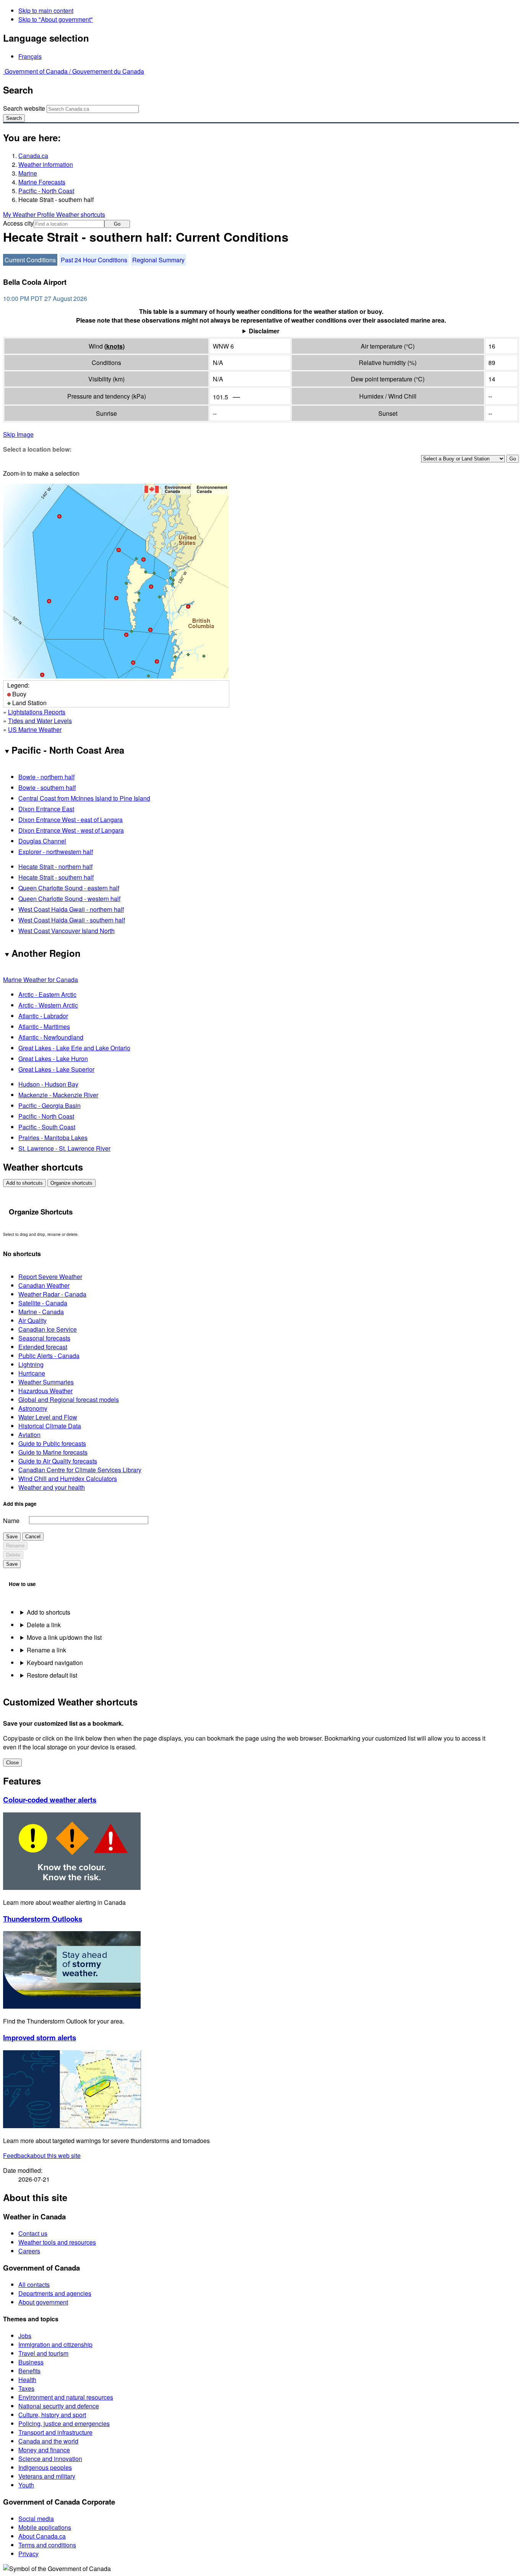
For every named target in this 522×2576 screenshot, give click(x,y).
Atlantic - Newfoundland (51, 1037)
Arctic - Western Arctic (48, 1005)
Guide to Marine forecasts (53, 1452)
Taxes (26, 2388)
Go (117, 224)
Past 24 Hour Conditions (94, 260)
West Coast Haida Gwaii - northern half (71, 909)
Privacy (28, 2554)
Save (12, 1537)
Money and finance (44, 2450)
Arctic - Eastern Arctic (47, 994)
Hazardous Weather (45, 1391)
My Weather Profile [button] (30, 214)
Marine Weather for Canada (41, 980)
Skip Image (18, 434)
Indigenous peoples (45, 2467)
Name (11, 1521)
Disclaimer (264, 331)
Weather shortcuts (81, 214)
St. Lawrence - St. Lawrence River (64, 1148)
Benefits (29, 2371)
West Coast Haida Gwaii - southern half (72, 920)
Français (30, 56)
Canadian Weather (44, 1285)
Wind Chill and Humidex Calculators (68, 1479)
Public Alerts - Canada (49, 1356)
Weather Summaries (46, 1382)
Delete (13, 1555)
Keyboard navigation (55, 1663)
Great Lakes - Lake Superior (56, 1069)
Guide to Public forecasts (52, 1443)
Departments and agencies (55, 2293)
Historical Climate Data (50, 1426)
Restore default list (52, 1675)
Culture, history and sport (52, 2415)
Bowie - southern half (47, 787)
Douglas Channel (42, 841)
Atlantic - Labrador (43, 1016)
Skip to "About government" (56, 19)
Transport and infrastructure (55, 2432)
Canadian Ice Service (48, 1329)
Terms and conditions (47, 2545)
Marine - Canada (41, 1312)
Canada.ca (33, 156)
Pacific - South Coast (47, 1127)
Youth (26, 2485)
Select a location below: (37, 449)
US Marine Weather (35, 729)
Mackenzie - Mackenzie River (58, 1095)
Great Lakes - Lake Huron (53, 1059)
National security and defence (59, 2406)
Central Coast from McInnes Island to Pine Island (84, 798)
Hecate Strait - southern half (56, 877)
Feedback (42, 2155)
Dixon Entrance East (46, 809)
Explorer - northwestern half (56, 852)
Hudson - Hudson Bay (48, 1084)
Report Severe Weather (50, 1277)
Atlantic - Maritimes (44, 1026)
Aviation (29, 1435)
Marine (28, 173)
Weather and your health (52, 1487)
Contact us (33, 2233)
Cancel (33, 1537)
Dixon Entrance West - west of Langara (71, 830)
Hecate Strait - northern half (55, 866)
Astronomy (33, 1408)
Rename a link (46, 1650)
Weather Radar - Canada (52, 1294)
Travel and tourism (43, 2353)
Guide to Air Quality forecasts (58, 1461)
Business (31, 2362)
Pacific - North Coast (46, 191)
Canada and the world (48, 2441)
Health (27, 2380)
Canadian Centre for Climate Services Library (80, 1470)
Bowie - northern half (46, 777)
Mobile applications (45, 2527)
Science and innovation (50, 2459)
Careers (29, 2251)
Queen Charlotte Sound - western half (69, 899)
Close (12, 1763)
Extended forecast (43, 1347)
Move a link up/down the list (64, 1637)
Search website (24, 108)
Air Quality (32, 1320)
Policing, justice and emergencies (64, 2423)
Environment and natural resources (66, 2397)
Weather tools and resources (57, 2242)
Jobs (25, 2336)
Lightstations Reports (37, 712)
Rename (15, 1546)
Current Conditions (30, 260)
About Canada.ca (42, 2536)
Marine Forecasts (42, 182)
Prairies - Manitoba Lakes (53, 1138)
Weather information (46, 164)
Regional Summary (158, 260)
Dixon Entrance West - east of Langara (71, 820)
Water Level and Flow (48, 1417)
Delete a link (44, 1625)
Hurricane (32, 1373)
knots (114, 346)
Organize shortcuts (71, 1183)
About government (43, 2302)
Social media (36, 2519)
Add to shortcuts (24, 1183)
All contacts (34, 2284)
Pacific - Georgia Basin (49, 1105)
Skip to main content (46, 10)
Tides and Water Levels (40, 721)
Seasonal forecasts (44, 1338)
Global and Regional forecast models (69, 1399)
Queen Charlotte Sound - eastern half (69, 888)
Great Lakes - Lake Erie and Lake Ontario (74, 1048)
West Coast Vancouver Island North (66, 931)
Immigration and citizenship (55, 2344)
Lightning (31, 1364)
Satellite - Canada (43, 1303)
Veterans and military (47, 2476)
